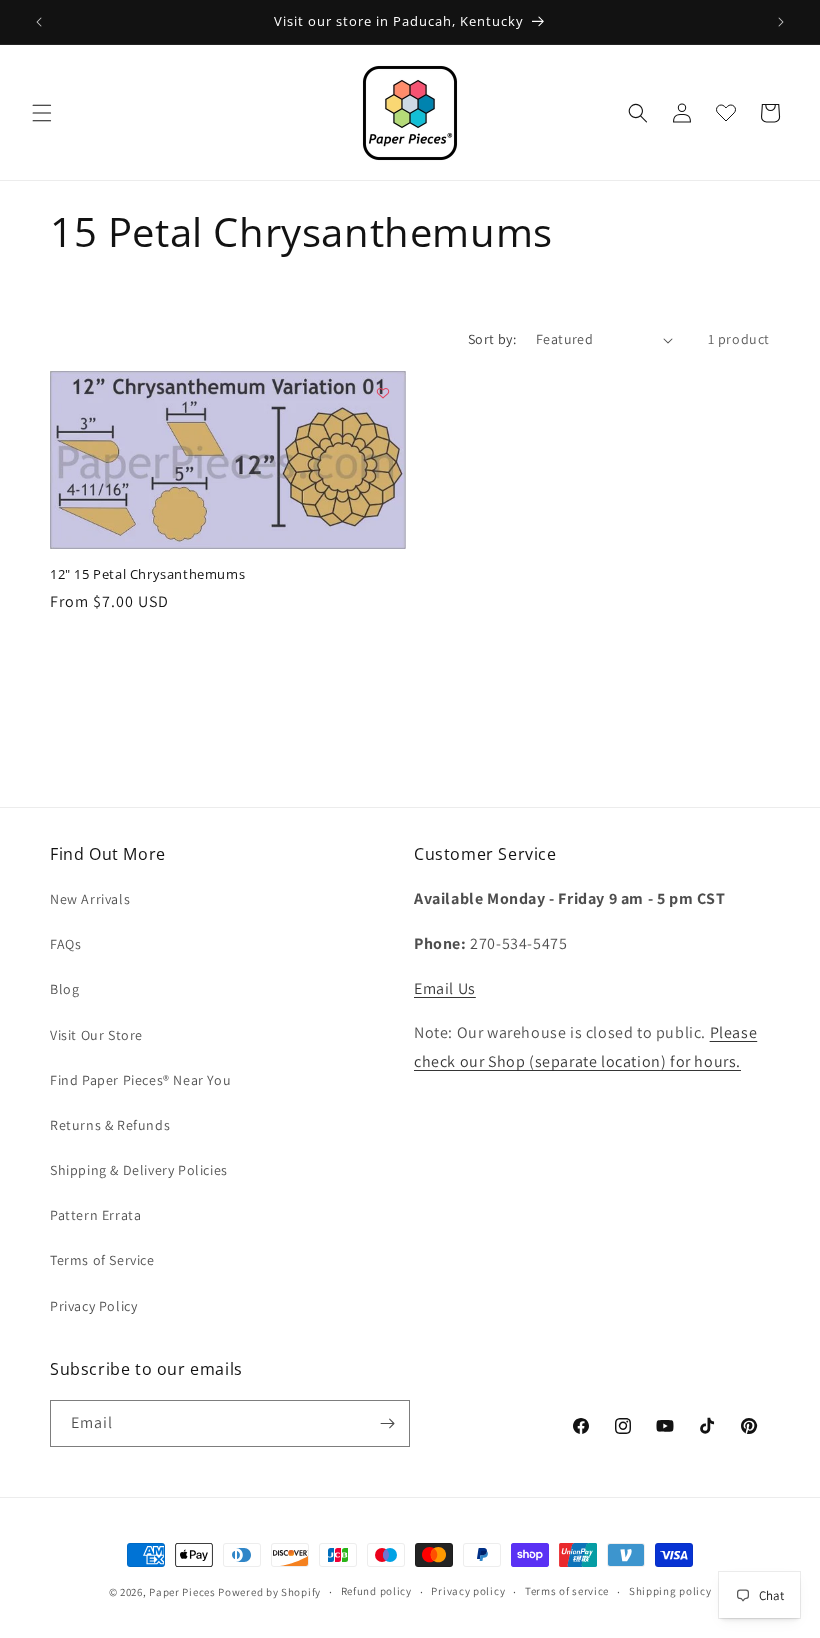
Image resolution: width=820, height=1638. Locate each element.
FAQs (65, 944)
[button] (42, 113)
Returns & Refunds (110, 1125)
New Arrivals (90, 899)
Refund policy (376, 1591)
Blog (64, 989)
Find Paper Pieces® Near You (140, 1080)
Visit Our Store (96, 1035)
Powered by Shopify (269, 1592)
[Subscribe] (387, 1423)
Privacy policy (468, 1591)
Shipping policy (670, 1591)
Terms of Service (102, 1260)
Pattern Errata (95, 1215)
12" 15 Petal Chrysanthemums (147, 574)
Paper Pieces (182, 1592)
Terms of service (567, 1591)
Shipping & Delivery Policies (139, 1170)
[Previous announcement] (39, 22)
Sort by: (492, 339)
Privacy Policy (93, 1306)
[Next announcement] (781, 22)
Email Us (445, 988)
